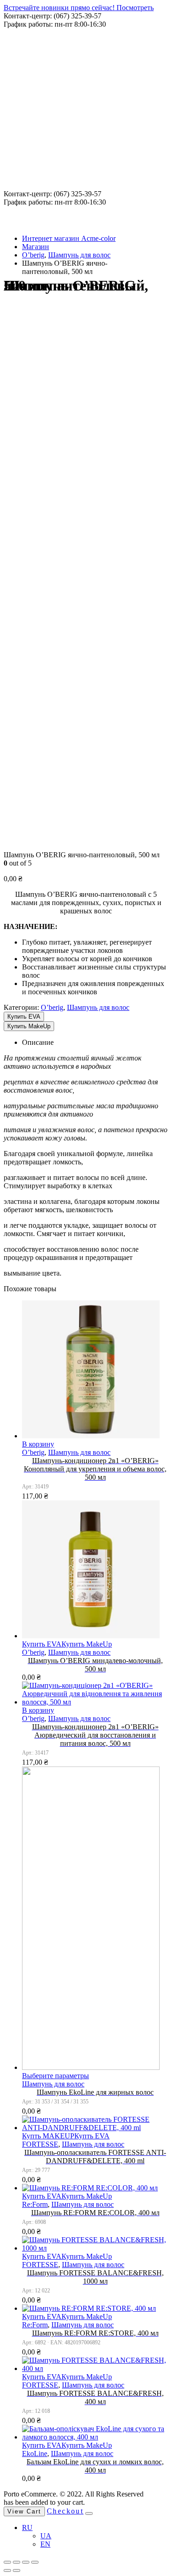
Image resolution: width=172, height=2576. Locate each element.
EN (45, 2544)
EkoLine (35, 2453)
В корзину (38, 1444)
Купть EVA (92, 2136)
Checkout (65, 2511)
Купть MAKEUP (48, 2136)
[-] (52, 88)
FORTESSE (40, 2144)
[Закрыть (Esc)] (7, 2562)
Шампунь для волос (98, 1007)
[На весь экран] (26, 2562)
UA (46, 2536)
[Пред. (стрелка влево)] (7, 2570)
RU (27, 2528)
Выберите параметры (55, 2076)
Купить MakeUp (29, 1026)
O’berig (52, 1007)
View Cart (24, 2511)
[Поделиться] (17, 2562)
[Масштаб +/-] (35, 2562)
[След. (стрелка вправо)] (17, 2570)
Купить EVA (24, 1017)
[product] (95, 1370)
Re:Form (35, 2204)
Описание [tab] (38, 1042)
